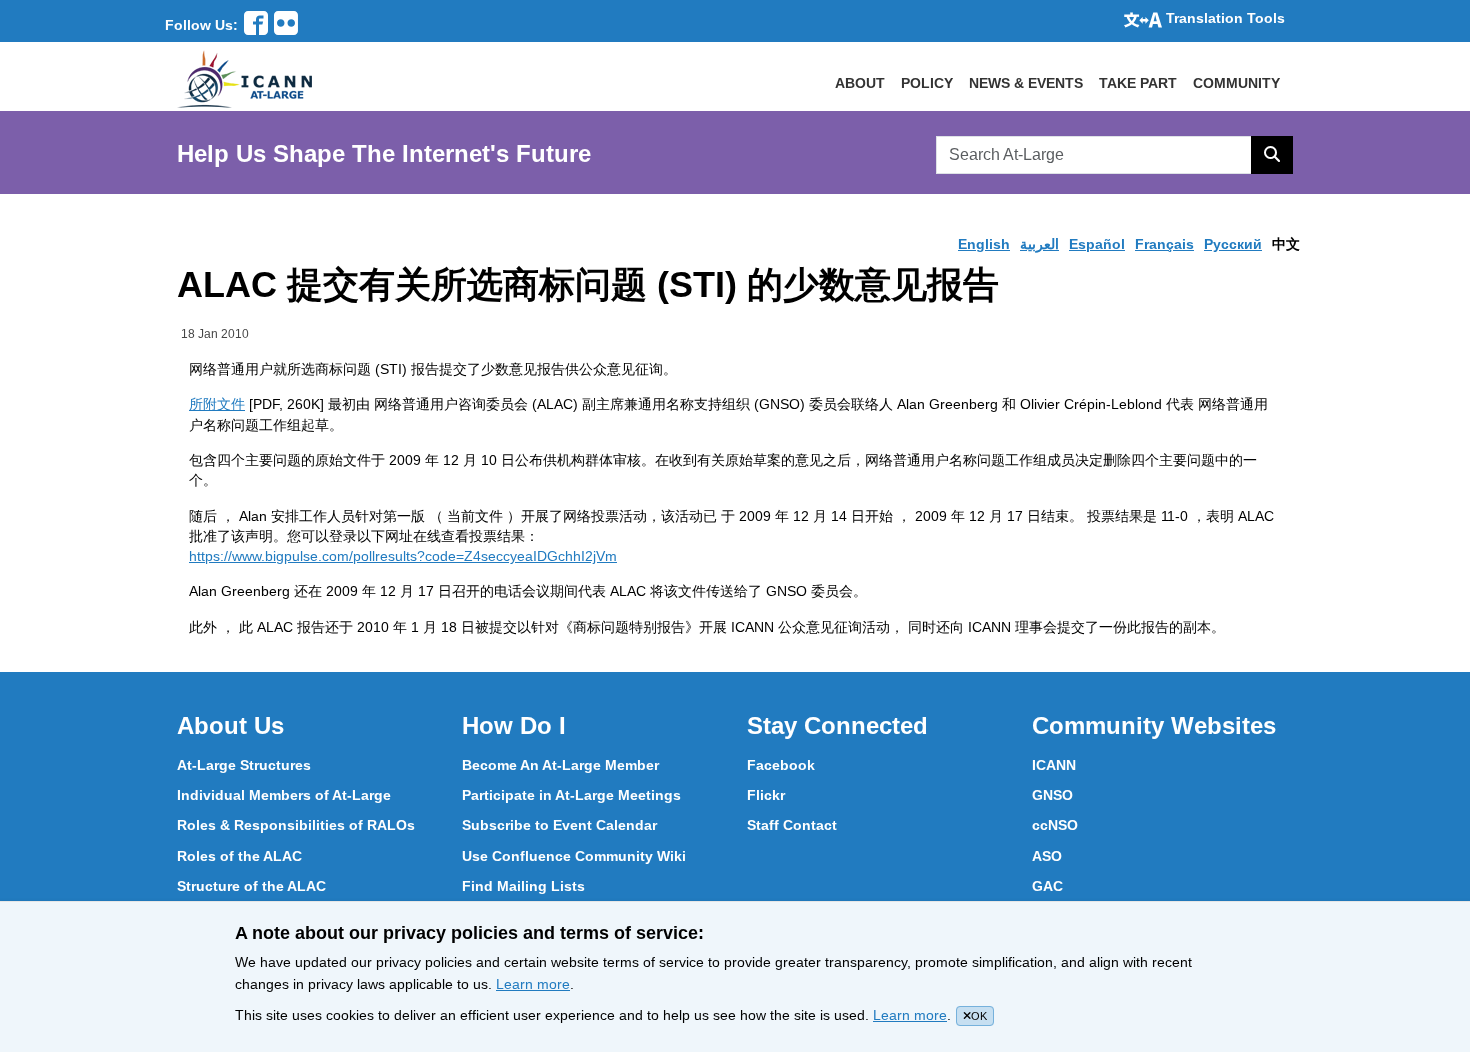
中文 (1286, 244)
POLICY (927, 83)
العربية (1039, 244)
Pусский (1233, 244)
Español (1097, 244)
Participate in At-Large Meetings (571, 795)
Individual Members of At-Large (284, 795)
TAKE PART (1138, 83)
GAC (1047, 886)
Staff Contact (792, 825)
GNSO (1052, 795)
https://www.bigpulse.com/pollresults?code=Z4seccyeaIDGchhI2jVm (403, 556)
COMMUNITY (1236, 83)
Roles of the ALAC (239, 856)
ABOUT (860, 83)
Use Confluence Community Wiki (574, 856)
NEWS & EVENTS (1026, 83)
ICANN (1054, 765)
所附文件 (217, 404)
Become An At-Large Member (560, 765)
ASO (1047, 856)
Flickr (766, 795)
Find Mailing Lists (523, 886)
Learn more (533, 984)
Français (1164, 244)
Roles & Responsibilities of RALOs (296, 825)
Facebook (781, 765)
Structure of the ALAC (251, 886)
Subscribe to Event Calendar (559, 825)
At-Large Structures (244, 765)
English (984, 244)
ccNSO (1055, 825)
